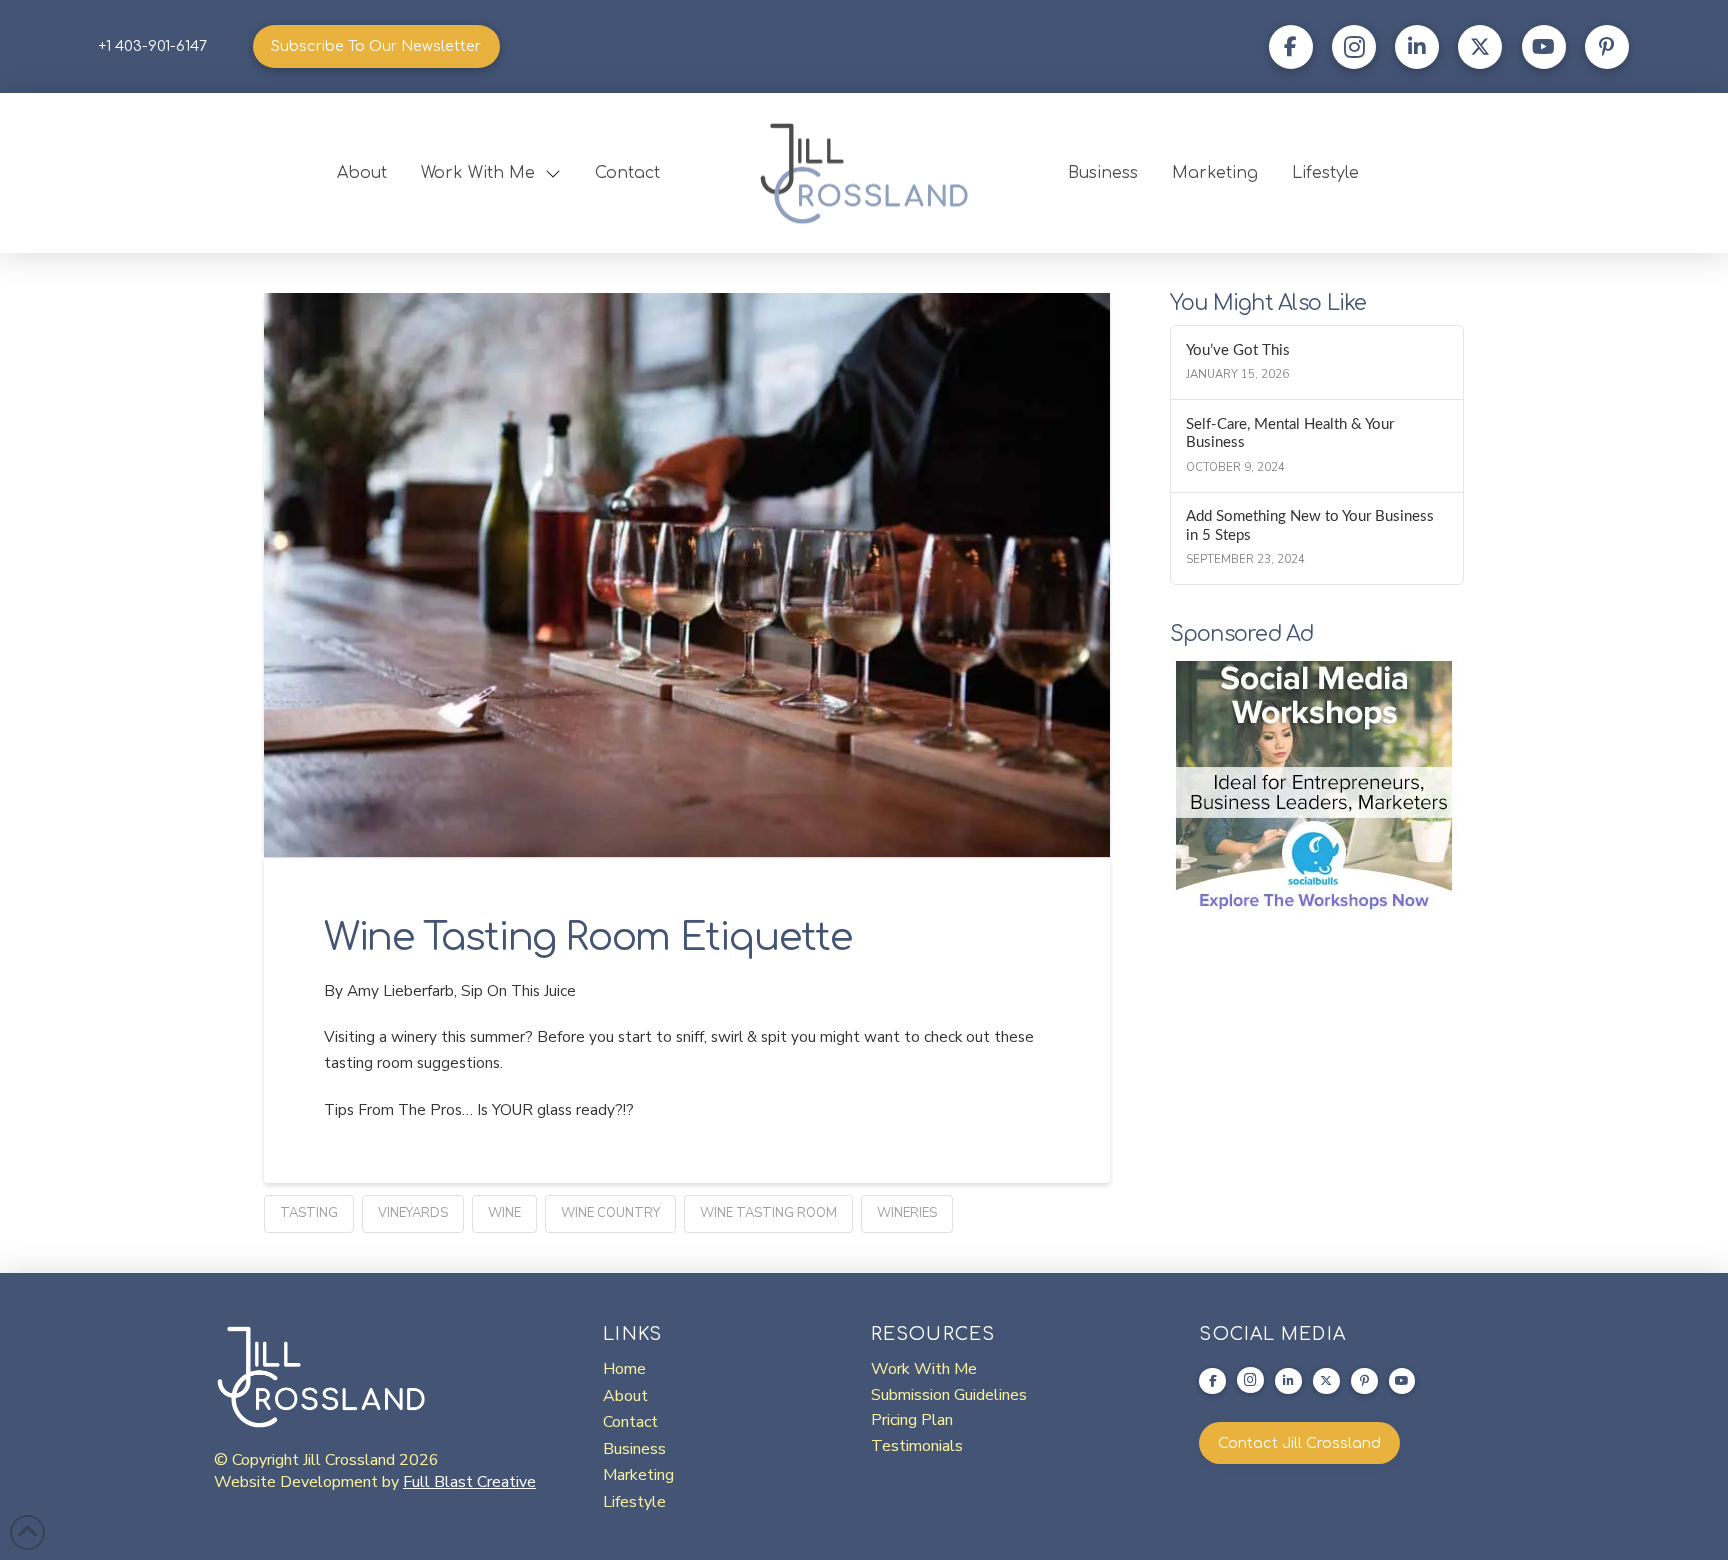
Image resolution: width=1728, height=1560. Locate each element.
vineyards (413, 1213)
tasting (309, 1213)
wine (504, 1213)
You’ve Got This (1238, 350)
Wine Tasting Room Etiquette (588, 937)
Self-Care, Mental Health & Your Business (1290, 434)
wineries (907, 1213)
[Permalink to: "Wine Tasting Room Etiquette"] (687, 575)
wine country (610, 1213)
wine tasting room (768, 1213)
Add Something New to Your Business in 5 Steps (1310, 526)
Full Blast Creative (469, 1482)
